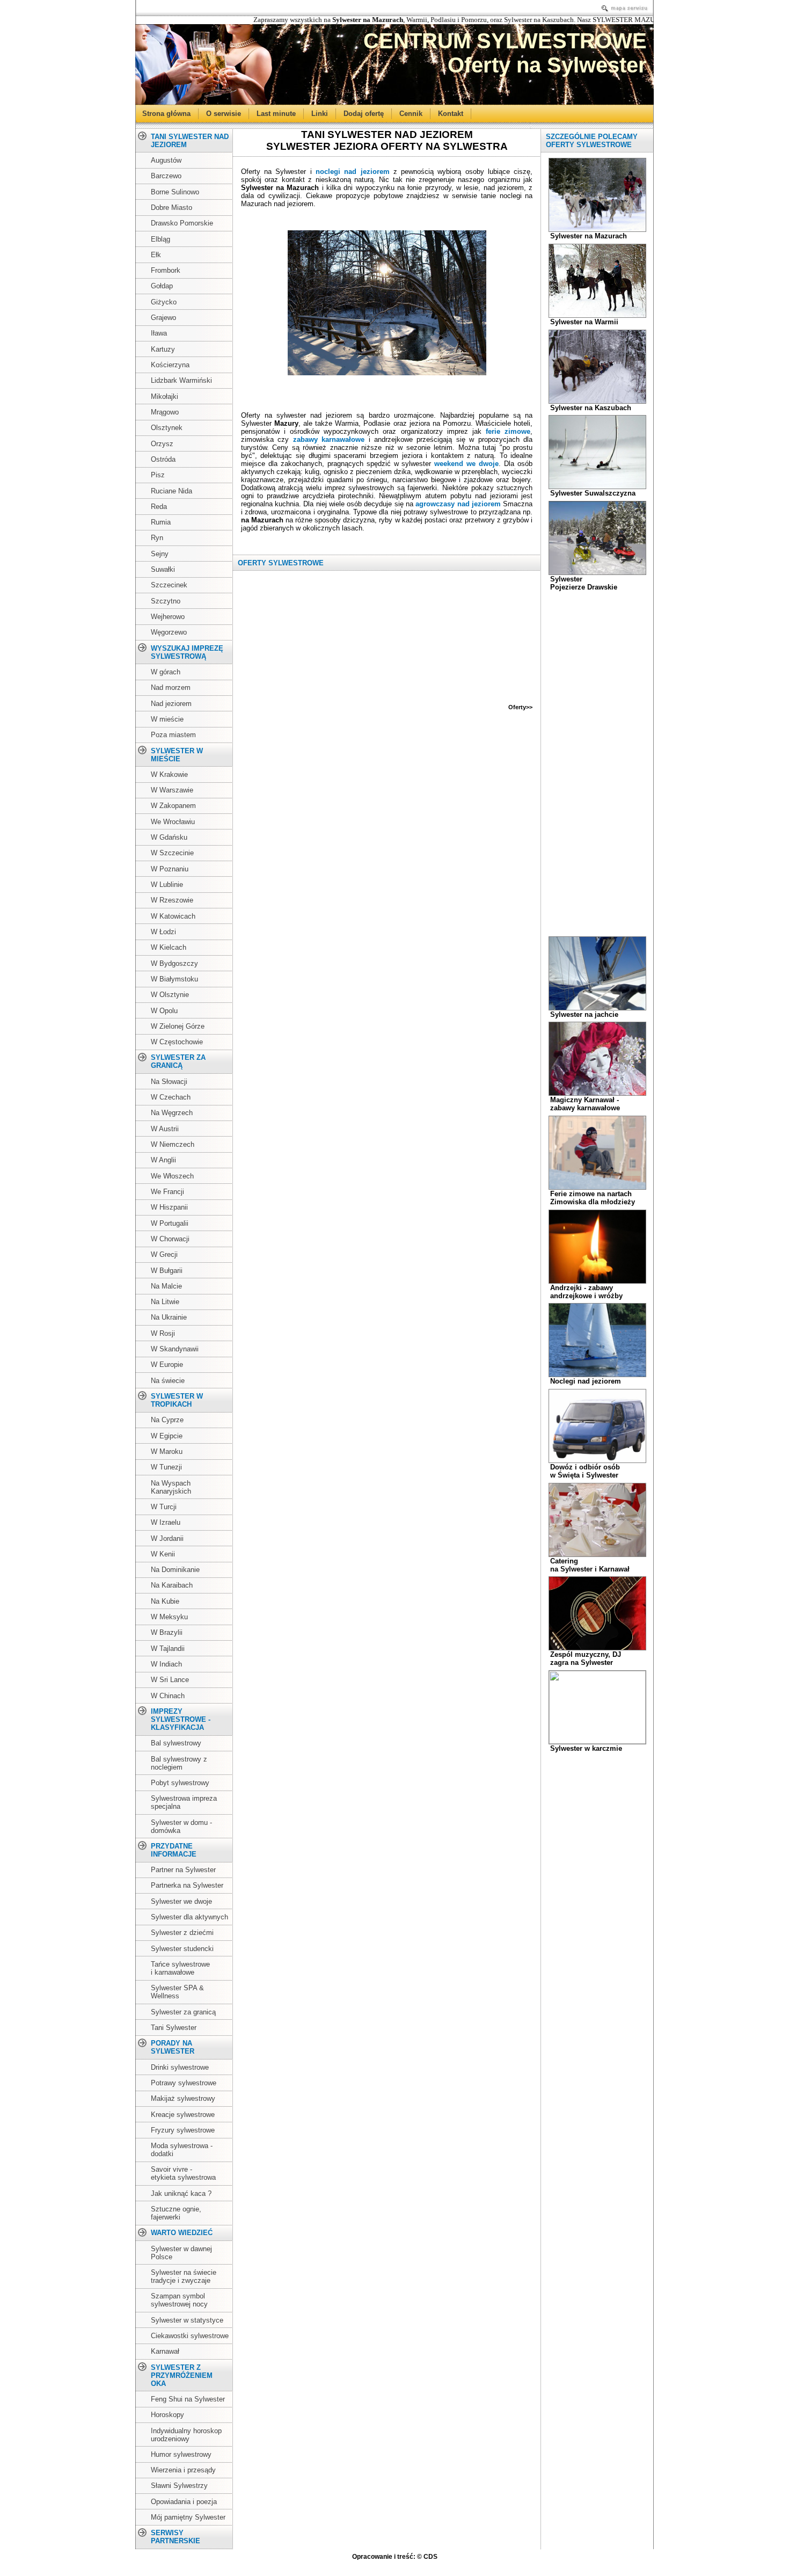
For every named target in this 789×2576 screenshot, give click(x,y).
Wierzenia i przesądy (183, 2470)
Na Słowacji (169, 1082)
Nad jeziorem (171, 704)
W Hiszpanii (169, 1207)
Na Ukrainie (169, 1317)
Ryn (157, 538)
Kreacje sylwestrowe (183, 2115)
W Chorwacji (170, 1239)
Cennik (411, 113)
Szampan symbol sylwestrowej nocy (179, 2300)
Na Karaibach (172, 1585)
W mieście (167, 719)
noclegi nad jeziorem (353, 172)
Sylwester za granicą (183, 2012)
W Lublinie (167, 885)
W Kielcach (169, 947)
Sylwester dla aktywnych (189, 1917)
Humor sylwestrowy (181, 2454)
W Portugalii (170, 1223)
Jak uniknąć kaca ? (181, 2193)
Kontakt (451, 113)
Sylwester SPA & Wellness (177, 1992)
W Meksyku (169, 1617)
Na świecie (168, 1381)
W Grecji (164, 1254)
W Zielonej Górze (178, 1026)
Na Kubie (165, 1601)
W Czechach (171, 1097)
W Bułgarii (167, 1271)
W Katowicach (173, 916)
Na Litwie (165, 1302)
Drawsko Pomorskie (182, 223)
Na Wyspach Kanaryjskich (171, 1487)
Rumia (161, 522)
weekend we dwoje (466, 464)
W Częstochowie (177, 1042)
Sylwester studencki (182, 1949)
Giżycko (164, 302)
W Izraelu (166, 1522)
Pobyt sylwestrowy (180, 1783)
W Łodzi (163, 932)
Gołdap (162, 286)
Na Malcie (166, 1286)
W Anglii (163, 1160)
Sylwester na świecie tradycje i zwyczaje (184, 2276)
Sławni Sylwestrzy (179, 2486)
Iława (159, 333)
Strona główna (166, 113)
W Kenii (163, 1554)
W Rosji (163, 1333)
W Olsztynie (170, 995)
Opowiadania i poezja (184, 2502)
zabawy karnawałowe (329, 439)
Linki (320, 113)
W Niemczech (173, 1144)
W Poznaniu (170, 869)
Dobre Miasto (171, 208)
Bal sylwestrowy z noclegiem (179, 1763)
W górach (166, 672)
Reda (159, 507)
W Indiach (166, 1664)
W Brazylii (167, 1632)
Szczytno (166, 601)
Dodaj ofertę (364, 113)
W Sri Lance (170, 1680)
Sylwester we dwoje (181, 1901)
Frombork (166, 270)
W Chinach (168, 1696)
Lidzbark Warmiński (181, 380)
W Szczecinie (172, 853)
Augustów (166, 160)
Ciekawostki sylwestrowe (190, 2336)
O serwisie (224, 113)
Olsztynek (167, 428)
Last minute (276, 113)
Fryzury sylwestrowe (183, 2130)
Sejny (160, 554)
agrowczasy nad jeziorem (458, 504)
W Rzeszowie (172, 900)
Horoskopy (167, 2415)
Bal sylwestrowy (176, 1743)
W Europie (167, 1365)
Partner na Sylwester (183, 1870)
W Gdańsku (169, 837)
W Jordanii (167, 1538)
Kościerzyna (170, 365)
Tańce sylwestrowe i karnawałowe (180, 1968)
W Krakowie (169, 774)
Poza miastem (173, 735)
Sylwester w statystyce (187, 2320)
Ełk (156, 255)
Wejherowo (168, 617)
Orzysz (162, 444)
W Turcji (164, 1507)
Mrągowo (165, 412)
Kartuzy (163, 349)
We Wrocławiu (173, 822)
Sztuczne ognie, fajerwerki (176, 2213)
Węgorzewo (169, 632)
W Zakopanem (173, 806)
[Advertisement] (387, 388)
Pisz (158, 475)
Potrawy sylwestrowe (184, 2083)
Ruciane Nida (171, 491)
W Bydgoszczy (174, 963)
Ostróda (163, 459)
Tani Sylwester (174, 2028)
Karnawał (165, 2351)
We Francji (167, 1192)
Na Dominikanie (175, 1570)
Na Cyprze (167, 1420)
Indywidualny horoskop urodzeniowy (186, 2435)
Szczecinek (169, 585)
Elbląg (160, 239)
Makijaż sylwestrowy (183, 2098)
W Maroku (167, 1451)
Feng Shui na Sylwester (188, 2399)
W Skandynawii (175, 1349)
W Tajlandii (168, 1649)
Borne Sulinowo (175, 192)
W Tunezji (166, 1467)
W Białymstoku (174, 979)
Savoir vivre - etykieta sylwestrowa (183, 2173)
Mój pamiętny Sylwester (188, 2517)
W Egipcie (167, 1436)
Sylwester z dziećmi (182, 1933)
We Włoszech (172, 1176)
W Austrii (165, 1129)
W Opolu (164, 1011)
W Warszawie (172, 790)
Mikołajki (165, 396)
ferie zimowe (508, 431)
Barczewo (166, 176)
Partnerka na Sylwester (187, 1885)
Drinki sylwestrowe (180, 2067)
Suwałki (163, 569)
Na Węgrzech (172, 1113)
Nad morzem (171, 687)
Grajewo (163, 318)
